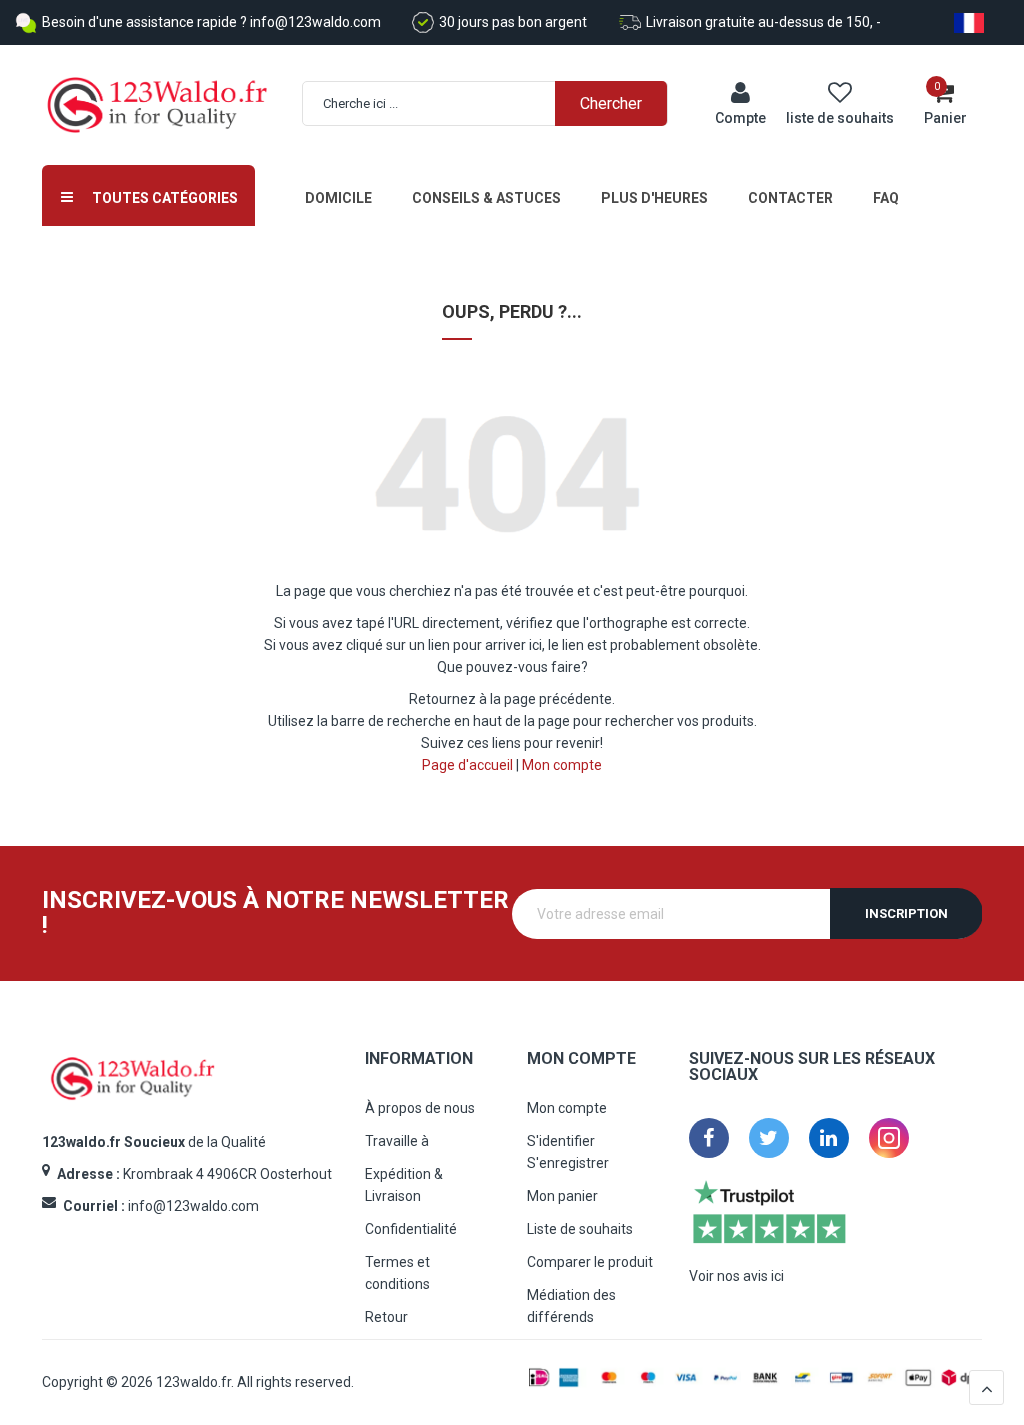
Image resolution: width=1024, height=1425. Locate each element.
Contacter (790, 198)
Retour (386, 1317)
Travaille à (397, 1141)
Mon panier (562, 1196)
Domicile (338, 198)
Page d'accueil (467, 765)
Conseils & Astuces (486, 198)
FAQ (886, 198)
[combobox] (495, 103)
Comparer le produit (590, 1262)
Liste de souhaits (580, 1229)
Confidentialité (411, 1229)
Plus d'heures (654, 198)
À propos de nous (420, 1108)
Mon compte (562, 765)
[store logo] (157, 105)
